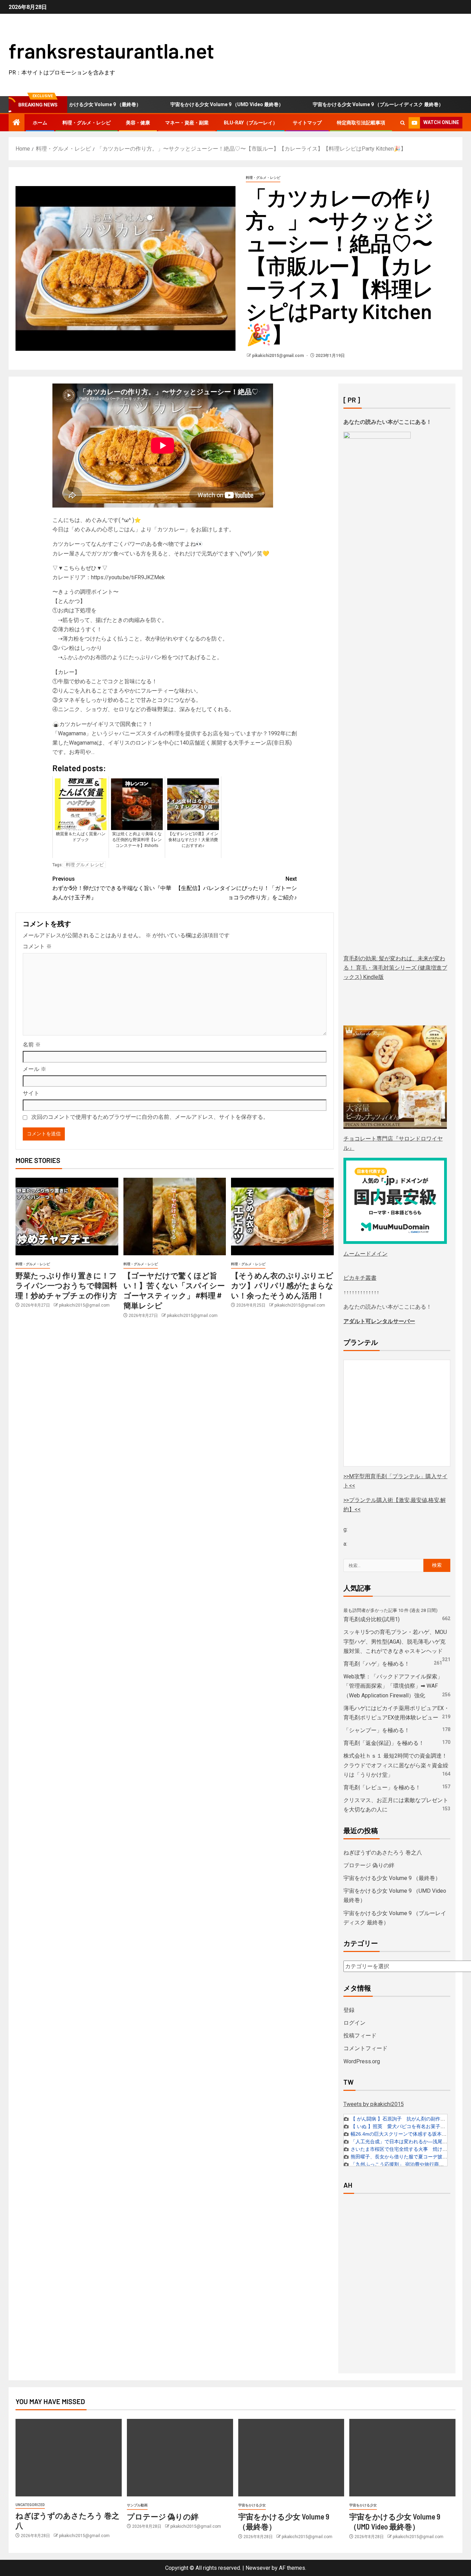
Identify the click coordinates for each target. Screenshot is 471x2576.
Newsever (258, 2568)
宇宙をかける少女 (252, 2505)
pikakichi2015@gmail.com (278, 356)
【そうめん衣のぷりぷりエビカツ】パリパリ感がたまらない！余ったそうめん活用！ (282, 1285)
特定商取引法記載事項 (361, 123)
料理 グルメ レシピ (85, 865)
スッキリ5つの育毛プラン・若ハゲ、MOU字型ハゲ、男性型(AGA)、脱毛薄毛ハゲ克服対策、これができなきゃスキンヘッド (395, 1641)
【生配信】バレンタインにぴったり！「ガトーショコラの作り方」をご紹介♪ (236, 888)
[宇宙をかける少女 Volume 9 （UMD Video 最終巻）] (402, 2458)
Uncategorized (30, 2505)
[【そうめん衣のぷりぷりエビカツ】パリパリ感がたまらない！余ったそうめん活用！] (282, 1217)
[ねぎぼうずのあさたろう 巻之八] (69, 2458)
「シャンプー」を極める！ (377, 1730)
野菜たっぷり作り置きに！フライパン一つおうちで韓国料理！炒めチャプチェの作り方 (66, 1285)
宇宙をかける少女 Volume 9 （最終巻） (392, 1878)
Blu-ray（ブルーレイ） (251, 123)
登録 (349, 2010)
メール (34, 1069)
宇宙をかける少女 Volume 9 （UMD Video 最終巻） (182, 104)
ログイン (354, 2023)
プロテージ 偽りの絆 (369, 1865)
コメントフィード (365, 2048)
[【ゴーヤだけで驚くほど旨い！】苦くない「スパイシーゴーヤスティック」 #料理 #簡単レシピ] (175, 1217)
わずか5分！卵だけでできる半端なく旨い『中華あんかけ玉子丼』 (112, 888)
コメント (37, 946)
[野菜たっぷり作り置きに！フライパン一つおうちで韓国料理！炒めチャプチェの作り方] (67, 1217)
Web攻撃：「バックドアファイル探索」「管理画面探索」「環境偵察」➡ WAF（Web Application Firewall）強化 (393, 1686)
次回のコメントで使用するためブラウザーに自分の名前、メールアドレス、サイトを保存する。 (150, 1117)
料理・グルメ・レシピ (87, 123)
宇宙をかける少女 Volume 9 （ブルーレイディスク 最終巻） (334, 104)
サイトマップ (307, 123)
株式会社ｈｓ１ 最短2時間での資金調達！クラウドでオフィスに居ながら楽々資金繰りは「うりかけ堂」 (396, 1765)
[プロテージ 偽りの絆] (180, 2458)
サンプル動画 (137, 2505)
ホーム (40, 123)
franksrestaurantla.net (111, 50)
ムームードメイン (365, 1254)
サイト (31, 1093)
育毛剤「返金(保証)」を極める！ (384, 1743)
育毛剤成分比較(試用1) (372, 1619)
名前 (32, 1045)
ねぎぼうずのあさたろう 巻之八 (383, 1853)
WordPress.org (362, 2061)
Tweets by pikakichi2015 (374, 2104)
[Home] (17, 123)
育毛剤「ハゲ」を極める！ (377, 1664)
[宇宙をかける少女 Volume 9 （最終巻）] (291, 2458)
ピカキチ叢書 (360, 1278)
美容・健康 (138, 123)
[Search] (403, 123)
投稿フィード (360, 2036)
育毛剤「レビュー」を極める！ (382, 1787)
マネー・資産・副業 (187, 123)
